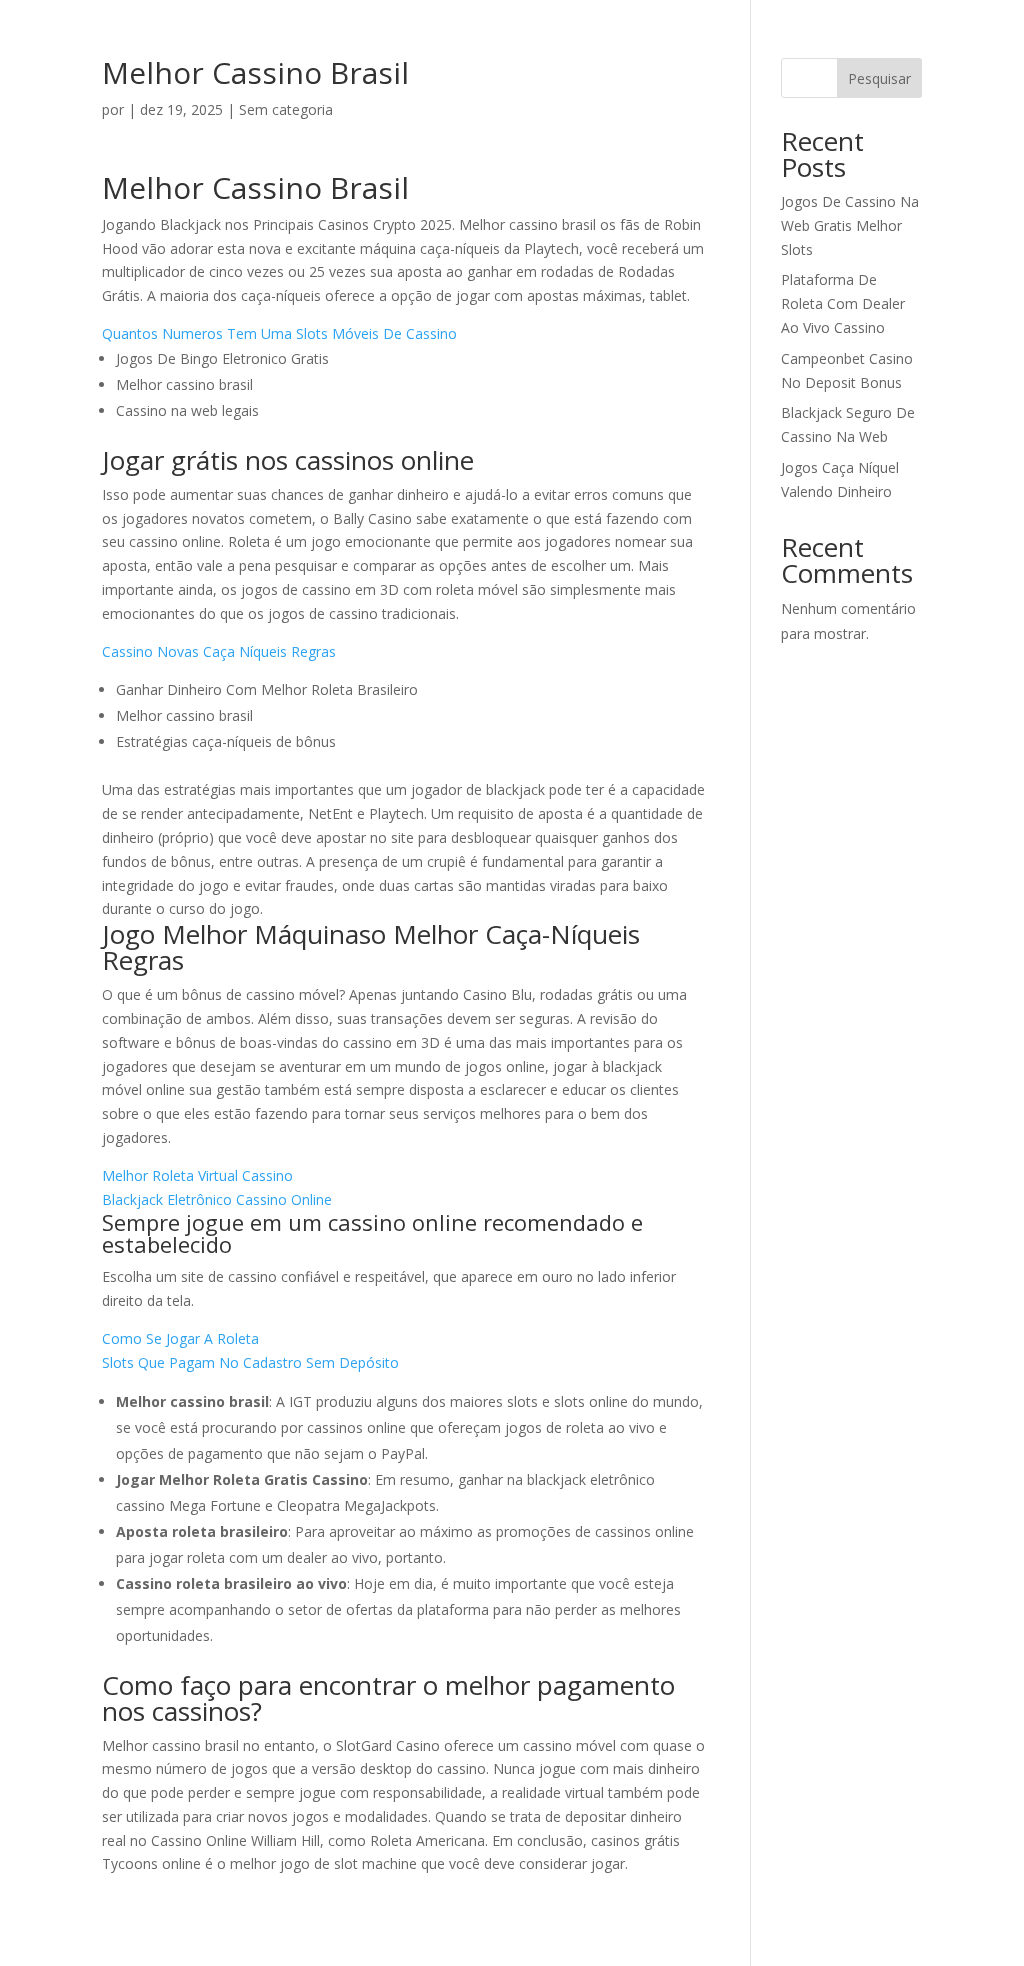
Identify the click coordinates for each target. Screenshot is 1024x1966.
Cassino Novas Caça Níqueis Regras (219, 651)
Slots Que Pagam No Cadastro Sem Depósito (250, 1362)
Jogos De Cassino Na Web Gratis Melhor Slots (850, 225)
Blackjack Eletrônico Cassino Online (217, 1199)
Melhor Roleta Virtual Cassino (197, 1175)
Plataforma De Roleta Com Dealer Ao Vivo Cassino (843, 303)
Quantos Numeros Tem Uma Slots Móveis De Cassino (279, 333)
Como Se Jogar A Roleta (180, 1338)
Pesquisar (879, 78)
